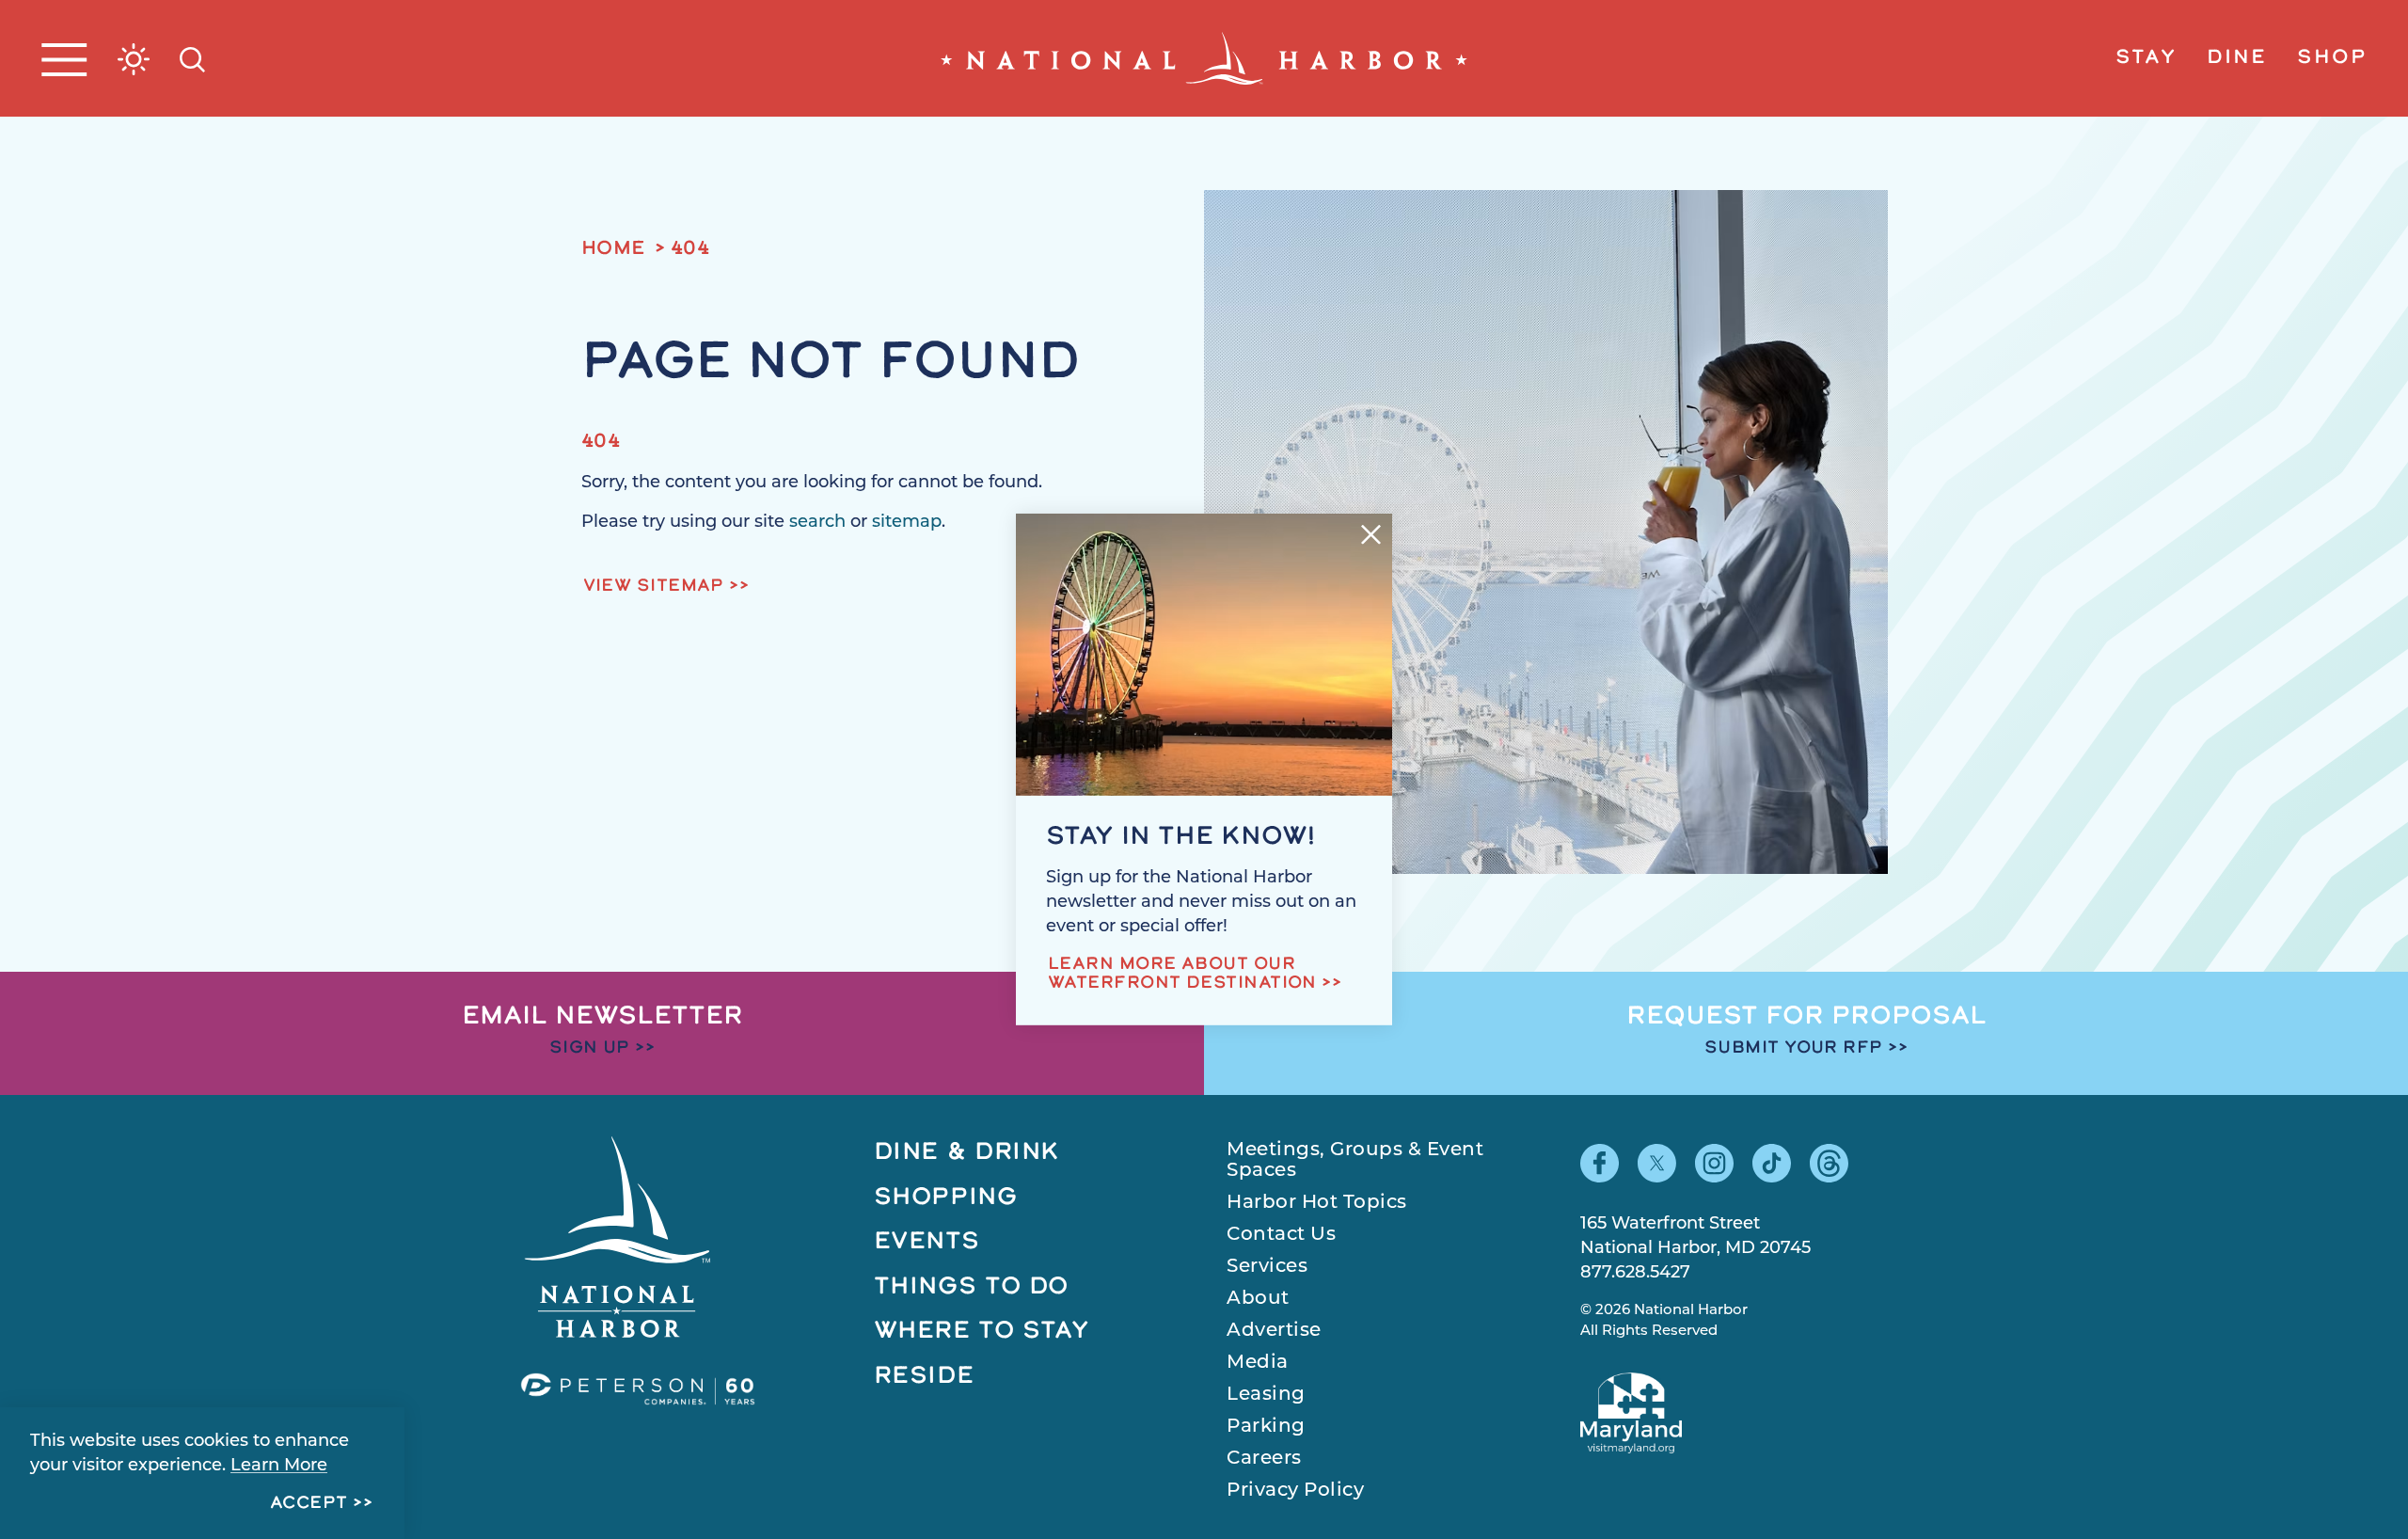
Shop (2332, 58)
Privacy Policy (1295, 1491)
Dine (2237, 58)
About (1258, 1299)
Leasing (1266, 1395)
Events (927, 1242)
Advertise (1274, 1331)
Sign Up (590, 1049)
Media (1258, 1363)
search (817, 523)
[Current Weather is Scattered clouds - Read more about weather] (134, 59)
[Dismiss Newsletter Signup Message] (1371, 535)
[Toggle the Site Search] (192, 58)
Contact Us (1281, 1235)
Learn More (279, 1467)
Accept (309, 1504)
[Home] (1204, 58)
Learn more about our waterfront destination (1182, 975)
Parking (1266, 1427)
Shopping (946, 1198)
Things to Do (972, 1287)
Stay (2146, 58)
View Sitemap (654, 587)
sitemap (907, 523)
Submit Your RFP (1794, 1049)
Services (1267, 1267)
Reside (924, 1377)
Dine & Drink (967, 1153)
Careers (1264, 1459)
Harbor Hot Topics (1317, 1203)
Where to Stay (982, 1332)
